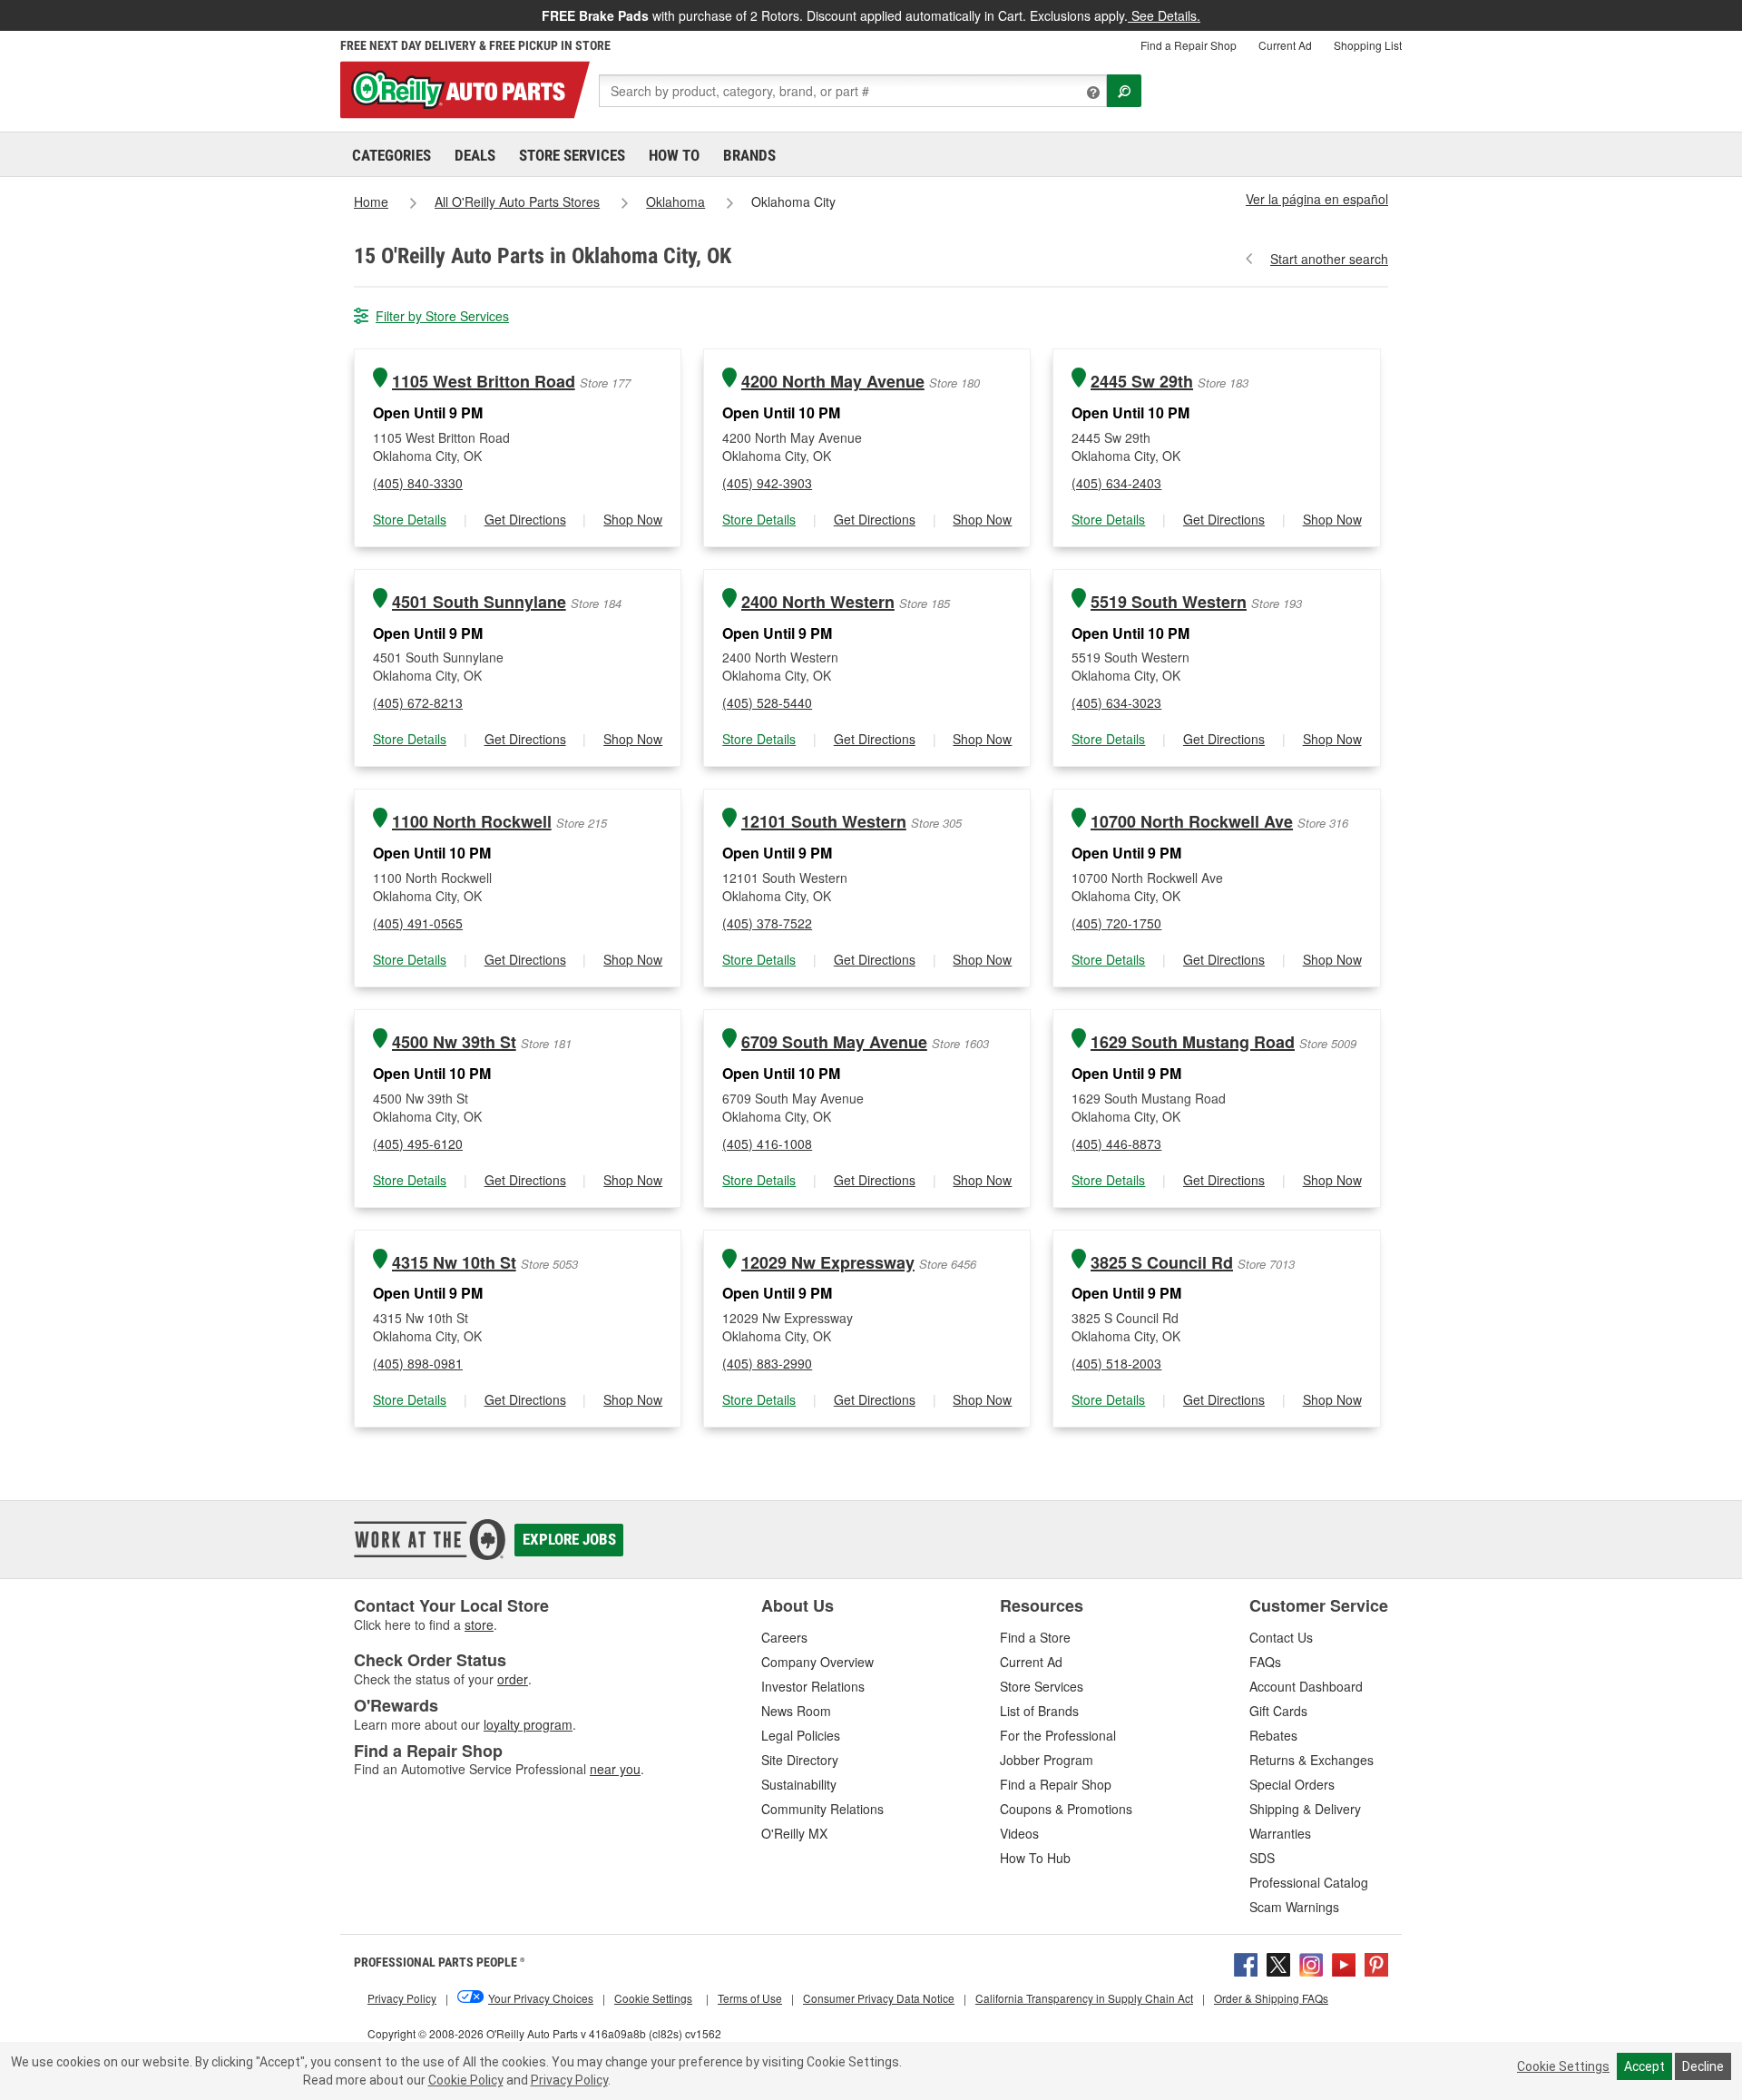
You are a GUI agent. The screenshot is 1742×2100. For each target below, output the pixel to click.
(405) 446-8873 (1116, 1143)
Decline (1703, 2066)
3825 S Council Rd (1162, 1263)
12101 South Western (824, 822)
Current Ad (1285, 45)
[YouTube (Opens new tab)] (1344, 1963)
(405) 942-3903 (767, 483)
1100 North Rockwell (472, 822)
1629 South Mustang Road (1193, 1042)
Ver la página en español (1317, 199)
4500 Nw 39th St (454, 1042)
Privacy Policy (569, 2080)
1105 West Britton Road (484, 382)
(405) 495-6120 (418, 1143)
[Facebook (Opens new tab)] (1246, 1963)
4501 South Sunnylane (479, 602)
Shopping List (1368, 45)
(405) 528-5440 (767, 702)
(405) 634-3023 (1116, 702)
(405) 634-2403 (1116, 483)
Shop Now (633, 519)
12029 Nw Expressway (828, 1263)
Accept (1644, 2066)
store (479, 1624)
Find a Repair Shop (1189, 45)
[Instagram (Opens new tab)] (1311, 1963)
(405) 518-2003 (1116, 1363)
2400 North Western (818, 602)
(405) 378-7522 (767, 923)
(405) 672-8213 (418, 702)
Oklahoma (675, 201)
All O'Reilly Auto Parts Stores (517, 201)
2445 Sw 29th (1142, 382)
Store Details (410, 519)
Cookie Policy (466, 2080)
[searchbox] (853, 91)
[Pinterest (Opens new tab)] (1376, 1963)
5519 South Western (1169, 602)
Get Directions (525, 519)
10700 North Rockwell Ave (1192, 822)
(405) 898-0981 (418, 1363)
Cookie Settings (1563, 2066)
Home (371, 201)
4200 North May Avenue (833, 382)
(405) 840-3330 (418, 483)
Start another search (1329, 259)
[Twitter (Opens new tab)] (1278, 1963)
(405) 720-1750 (1116, 923)
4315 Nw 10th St (454, 1263)
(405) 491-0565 (418, 923)
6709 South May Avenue (834, 1042)
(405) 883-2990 (767, 1363)
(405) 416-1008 (767, 1143)
